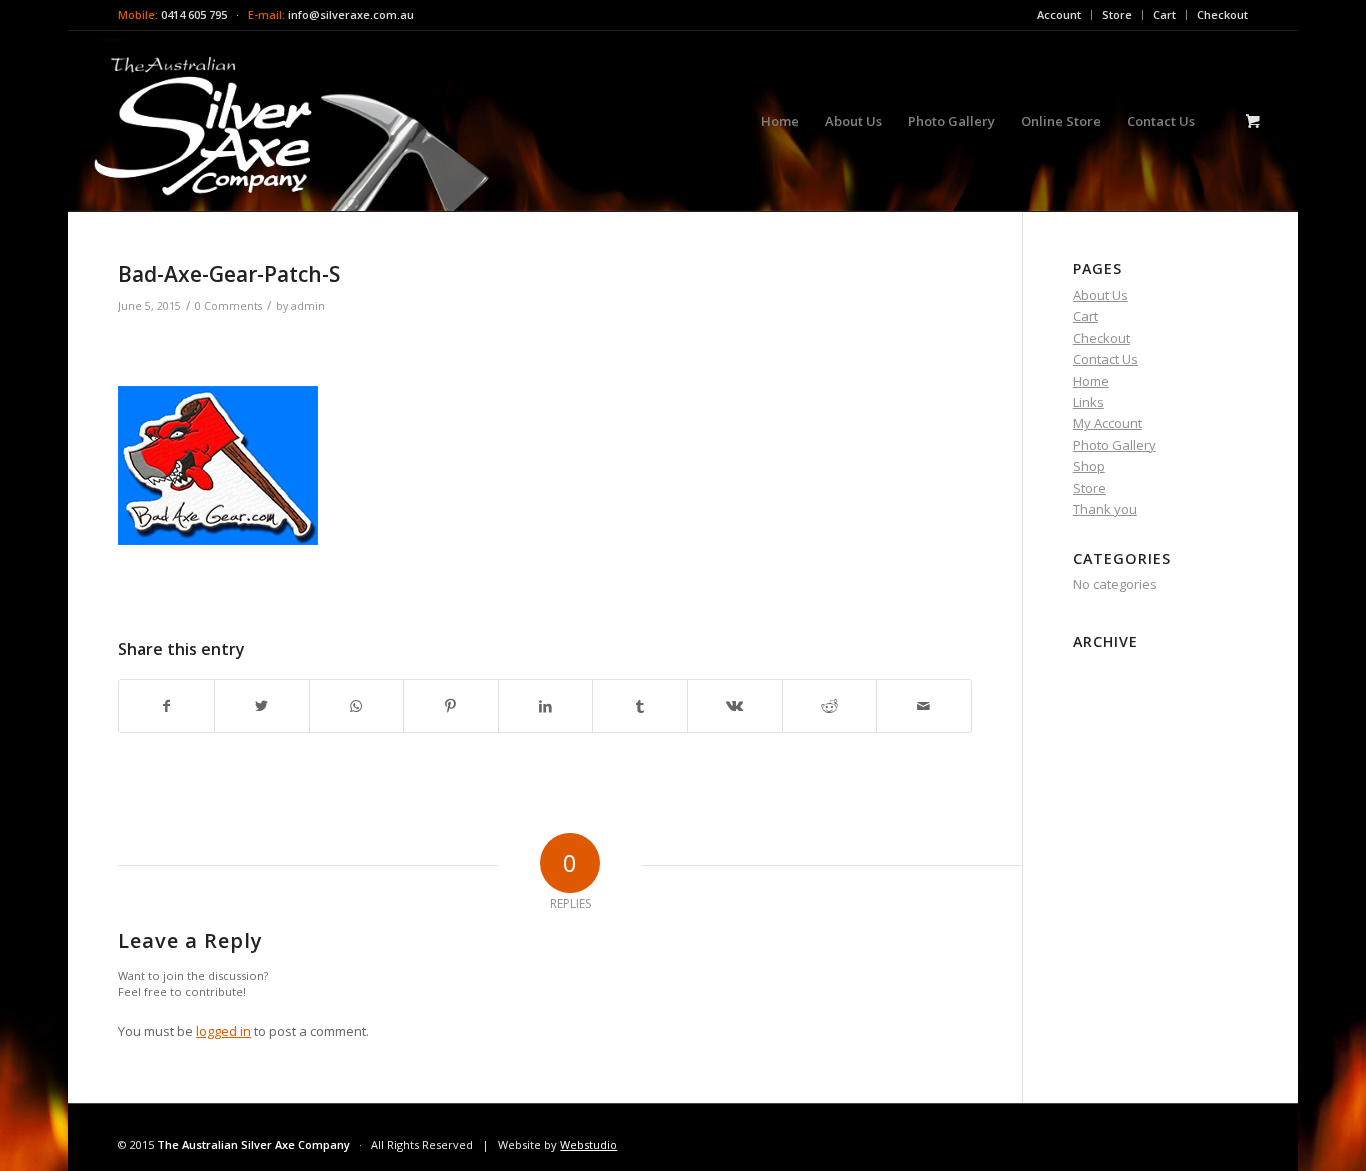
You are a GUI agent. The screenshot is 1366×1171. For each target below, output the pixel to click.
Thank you (1105, 509)
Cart (1164, 14)
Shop (1089, 466)
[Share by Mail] (924, 706)
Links (1088, 402)
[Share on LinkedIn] (546, 706)
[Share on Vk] (735, 706)
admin (308, 306)
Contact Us (1105, 359)
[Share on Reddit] (830, 706)
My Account (1107, 423)
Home (1091, 381)
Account (1059, 14)
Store (1117, 14)
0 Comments (228, 306)
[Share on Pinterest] (451, 706)
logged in (223, 1031)
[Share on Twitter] (262, 706)
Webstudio (588, 1144)
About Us (1100, 295)
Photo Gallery (1114, 445)
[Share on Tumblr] (640, 706)
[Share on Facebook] (166, 706)
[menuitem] (1059, 15)
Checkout (1222, 14)
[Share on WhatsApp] (357, 706)
